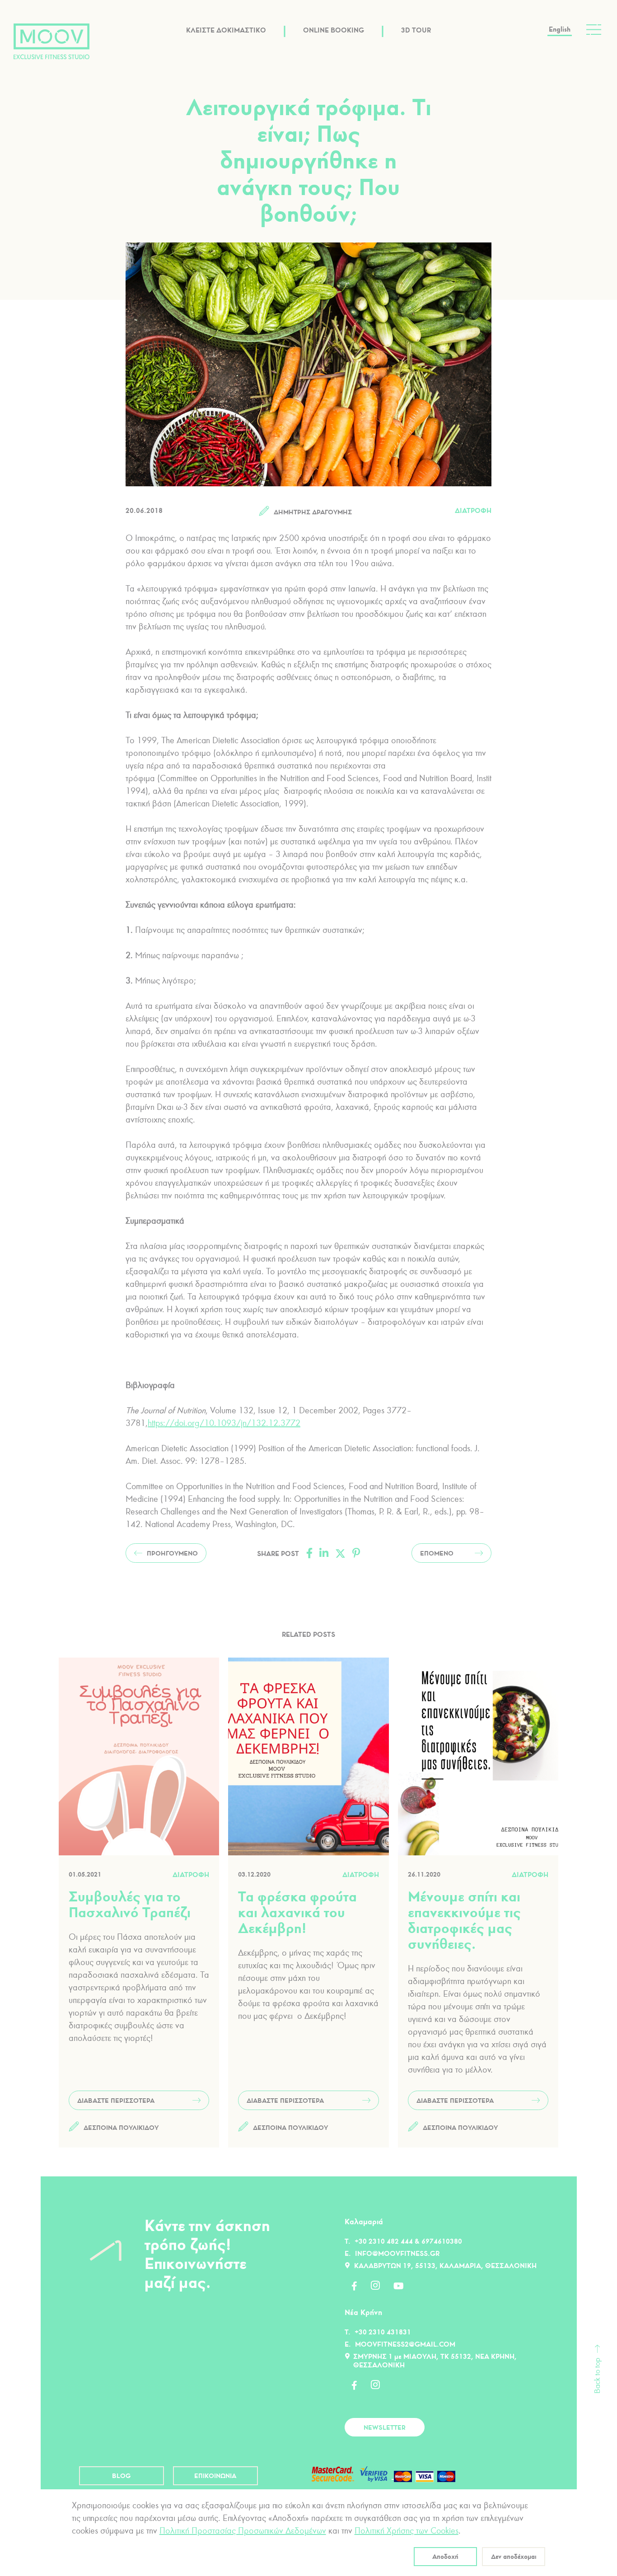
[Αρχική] (51, 41)
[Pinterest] (356, 1553)
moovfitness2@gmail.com (405, 2344)
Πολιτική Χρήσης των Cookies (407, 2531)
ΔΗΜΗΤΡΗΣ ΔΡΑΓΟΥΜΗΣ (313, 512)
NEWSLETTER (385, 2427)
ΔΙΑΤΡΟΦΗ (473, 510)
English (560, 29)
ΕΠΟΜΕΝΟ (437, 1553)
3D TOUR (416, 30)
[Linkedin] (324, 1553)
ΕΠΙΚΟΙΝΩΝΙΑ (215, 2476)
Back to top (597, 2376)
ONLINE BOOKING (334, 30)
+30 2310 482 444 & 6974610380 (408, 2241)
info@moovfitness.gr (397, 2253)
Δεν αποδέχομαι (514, 2557)
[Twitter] (340, 1553)
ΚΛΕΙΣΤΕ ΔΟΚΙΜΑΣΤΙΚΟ (226, 30)
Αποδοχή (445, 2557)
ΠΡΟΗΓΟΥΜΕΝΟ (172, 1553)
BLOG (122, 2476)
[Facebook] (309, 1553)
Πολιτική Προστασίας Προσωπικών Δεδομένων (243, 2531)
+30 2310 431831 (383, 2332)
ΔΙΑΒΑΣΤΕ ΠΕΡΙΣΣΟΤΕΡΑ (116, 2101)
